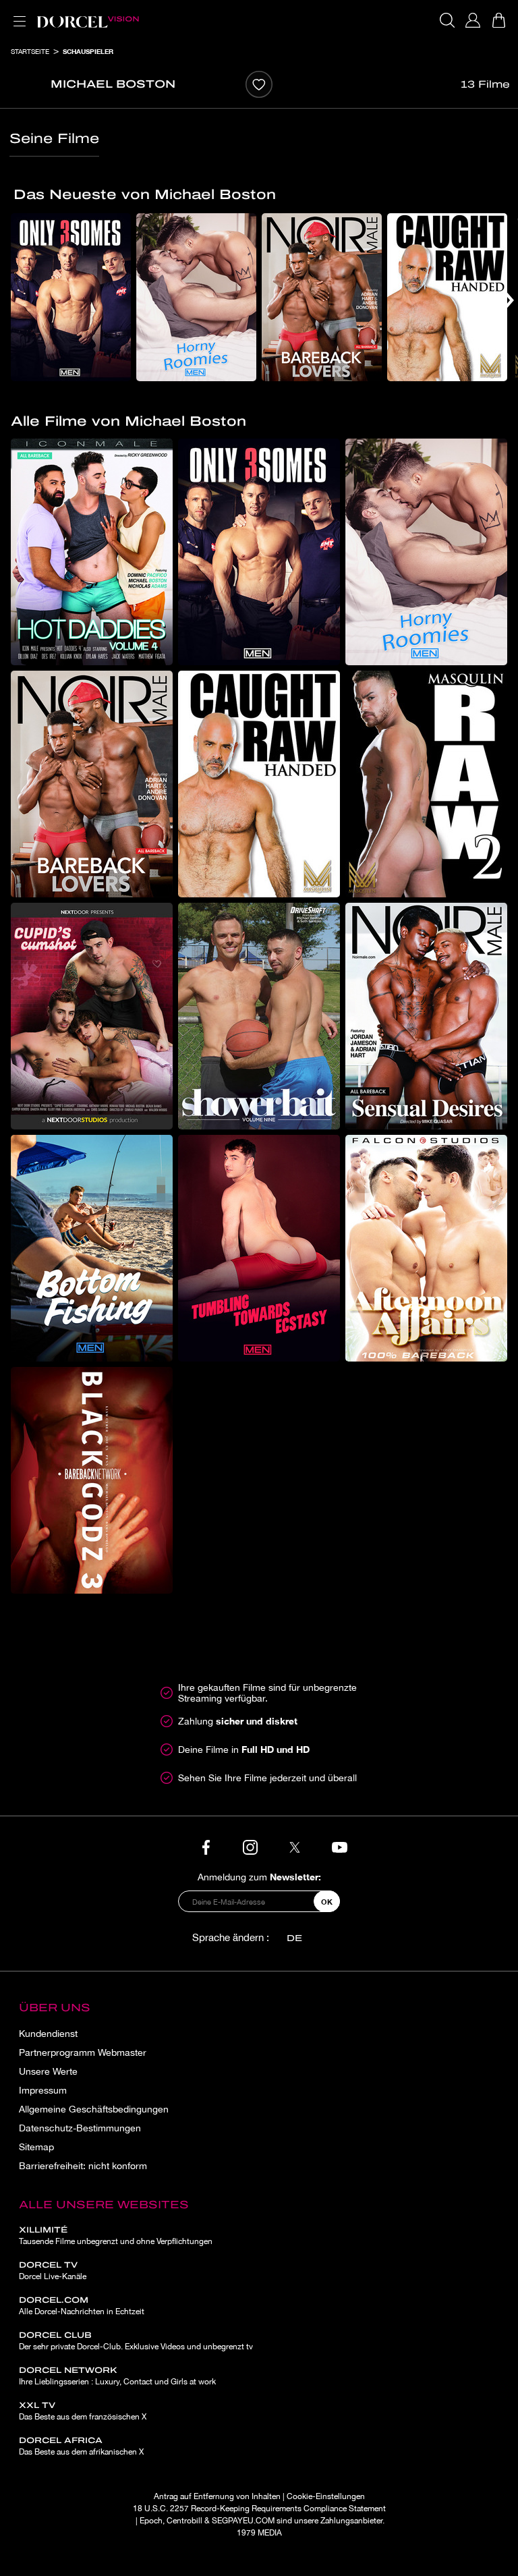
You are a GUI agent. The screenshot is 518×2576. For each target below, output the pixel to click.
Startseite (30, 51)
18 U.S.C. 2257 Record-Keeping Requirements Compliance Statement (259, 2509)
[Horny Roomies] (196, 297)
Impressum (43, 2090)
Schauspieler (88, 51)
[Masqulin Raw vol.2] (426, 784)
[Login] (473, 20)
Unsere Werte (48, 2071)
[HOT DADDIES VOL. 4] (92, 552)
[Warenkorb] (498, 20)
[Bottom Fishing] (92, 1248)
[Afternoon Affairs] (426, 1248)
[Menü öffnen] (17, 13)
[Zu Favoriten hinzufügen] (259, 84)
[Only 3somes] (71, 297)
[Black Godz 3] (92, 1480)
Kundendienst (48, 2034)
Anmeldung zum (259, 1877)
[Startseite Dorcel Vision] (88, 20)
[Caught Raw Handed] (447, 297)
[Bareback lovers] (322, 297)
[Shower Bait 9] (259, 1016)
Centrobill (184, 2521)
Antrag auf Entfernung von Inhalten (217, 2496)
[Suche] (447, 20)
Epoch (151, 2521)
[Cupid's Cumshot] (92, 1016)
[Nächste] (508, 300)
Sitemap (36, 2147)
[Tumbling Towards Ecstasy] (259, 1248)
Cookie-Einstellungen (326, 2496)
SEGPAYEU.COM (243, 2521)
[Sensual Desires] (426, 1016)
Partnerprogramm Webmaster (83, 2052)
